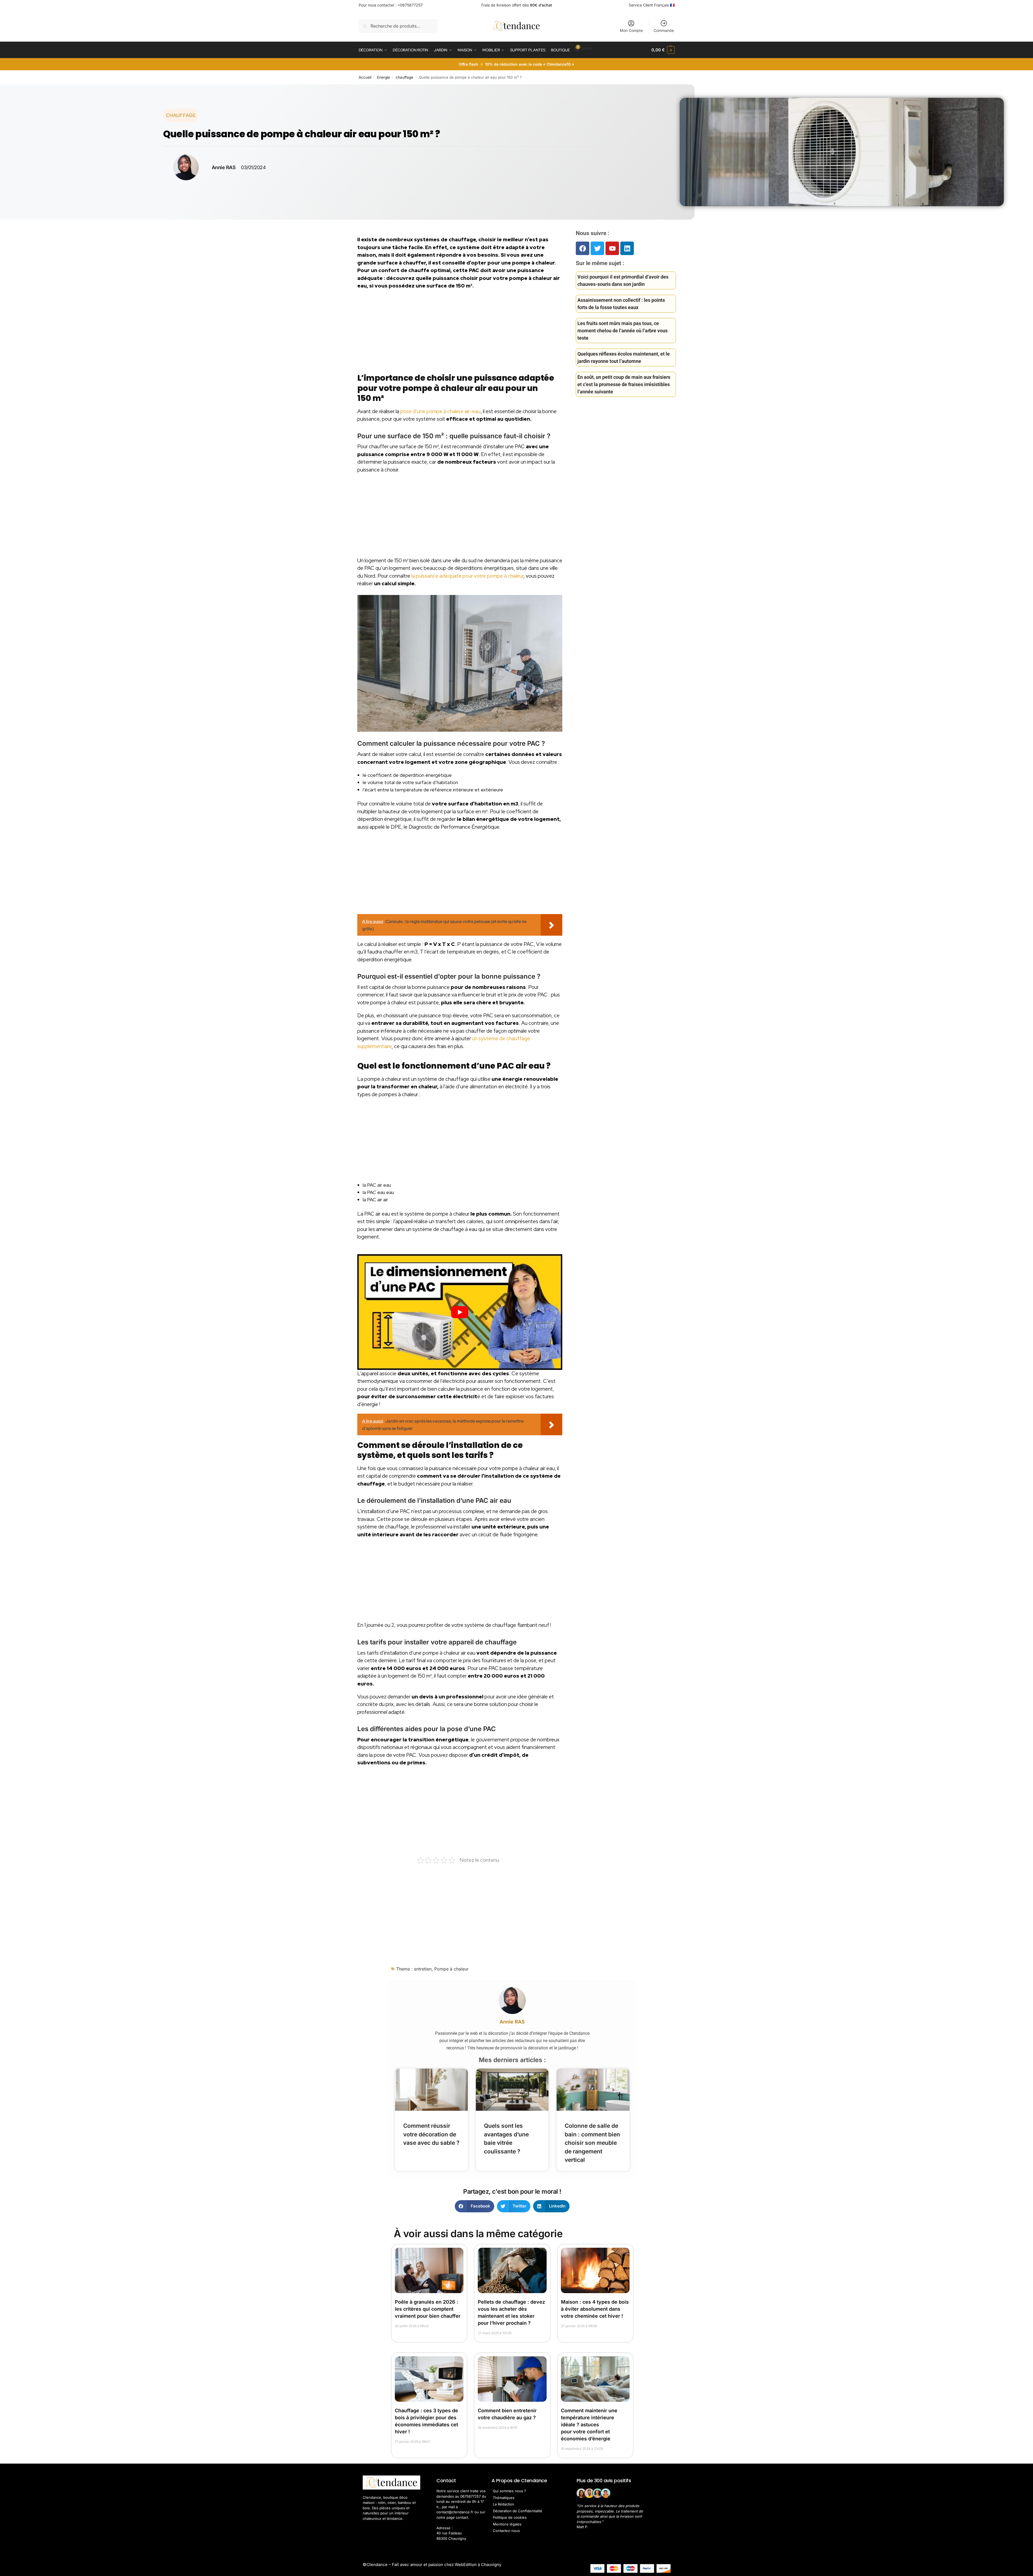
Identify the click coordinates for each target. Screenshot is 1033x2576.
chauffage (404, 77)
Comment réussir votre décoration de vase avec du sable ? (431, 2134)
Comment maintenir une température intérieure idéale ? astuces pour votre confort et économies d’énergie (589, 2425)
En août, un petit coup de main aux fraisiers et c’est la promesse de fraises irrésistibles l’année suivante (624, 384)
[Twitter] (597, 248)
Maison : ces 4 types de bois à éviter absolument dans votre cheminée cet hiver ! (595, 2309)
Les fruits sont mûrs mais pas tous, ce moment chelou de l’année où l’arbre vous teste (623, 331)
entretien (423, 1969)
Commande (664, 30)
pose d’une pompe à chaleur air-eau (440, 411)
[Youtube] (612, 248)
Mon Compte (631, 30)
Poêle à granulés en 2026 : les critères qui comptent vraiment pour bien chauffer (428, 2309)
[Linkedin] (627, 248)
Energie (383, 77)
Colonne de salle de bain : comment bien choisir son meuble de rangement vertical (592, 2143)
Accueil (365, 77)
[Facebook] (583, 248)
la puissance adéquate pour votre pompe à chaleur (467, 576)
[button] (663, 50)
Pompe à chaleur (451, 1969)
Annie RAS (512, 2022)
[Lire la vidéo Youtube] (460, 1312)
